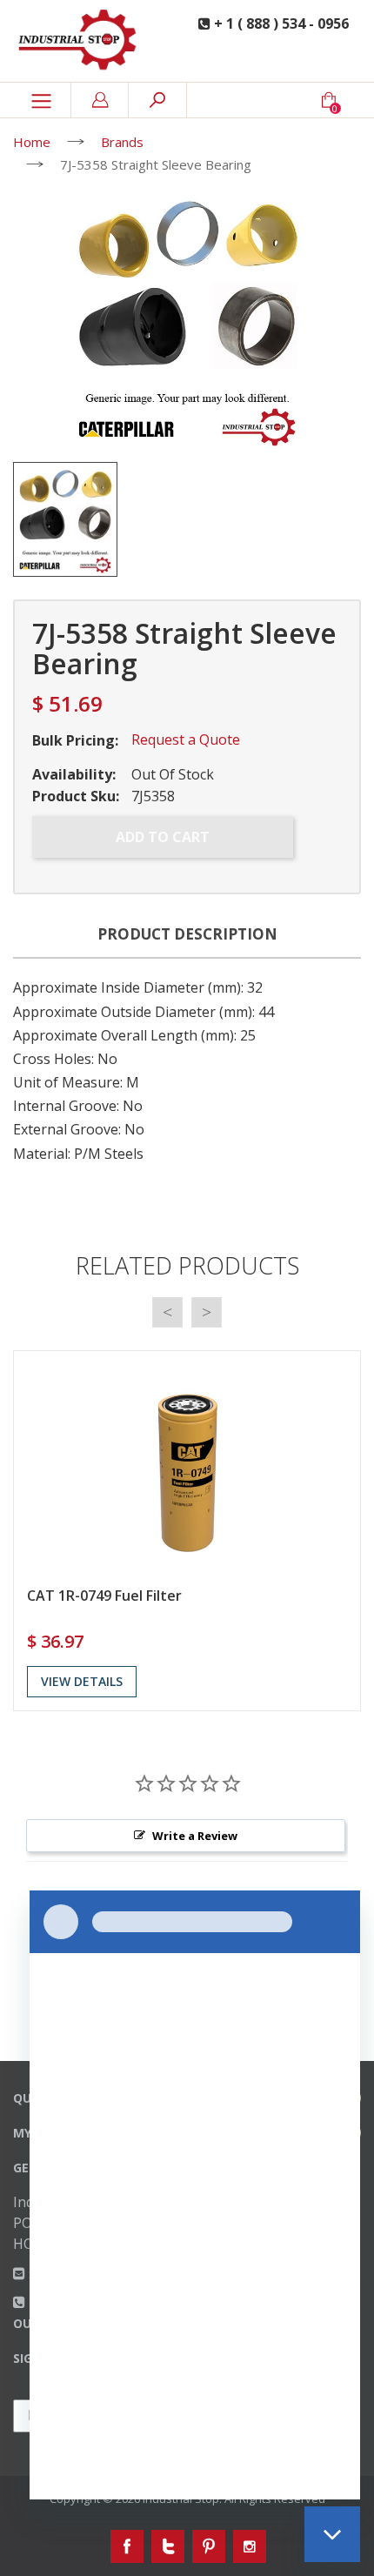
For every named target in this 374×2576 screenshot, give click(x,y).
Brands (122, 142)
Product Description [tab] (187, 934)
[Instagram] (250, 2546)
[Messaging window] (195, 2195)
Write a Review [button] (195, 1836)
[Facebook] (127, 2546)
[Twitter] (168, 2546)
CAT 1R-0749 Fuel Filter (104, 1596)
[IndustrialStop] (83, 41)
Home (32, 142)
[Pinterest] (209, 2546)
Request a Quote (186, 739)
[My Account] (100, 100)
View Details (82, 1681)
